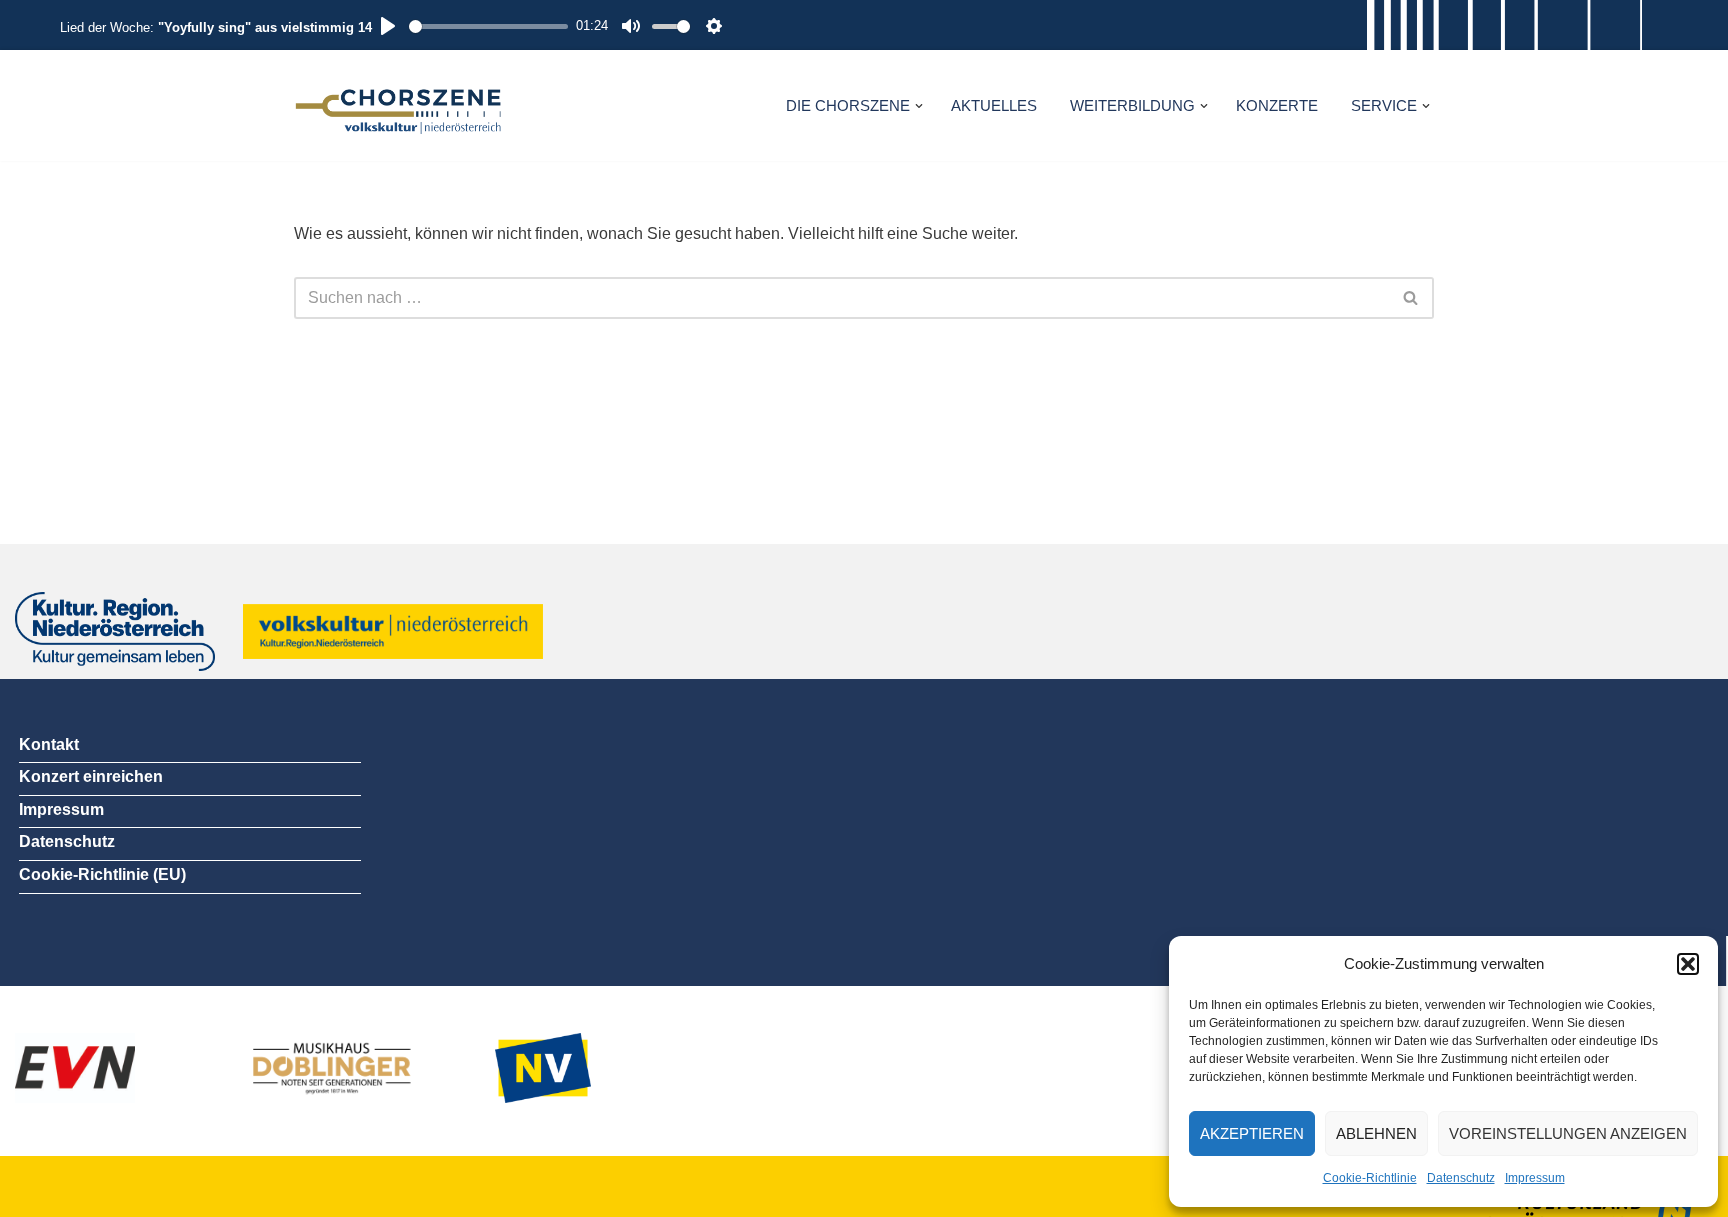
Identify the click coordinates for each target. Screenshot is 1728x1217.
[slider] (488, 26)
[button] (1688, 964)
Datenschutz (1461, 1178)
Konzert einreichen (91, 776)
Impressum (1535, 1178)
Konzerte (1277, 105)
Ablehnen (1376, 1133)
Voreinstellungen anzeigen (1568, 1133)
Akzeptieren (1252, 1133)
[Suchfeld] (1411, 298)
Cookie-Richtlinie (1370, 1178)
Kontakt (49, 744)
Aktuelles (994, 105)
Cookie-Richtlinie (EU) (102, 874)
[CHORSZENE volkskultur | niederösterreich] (399, 105)
